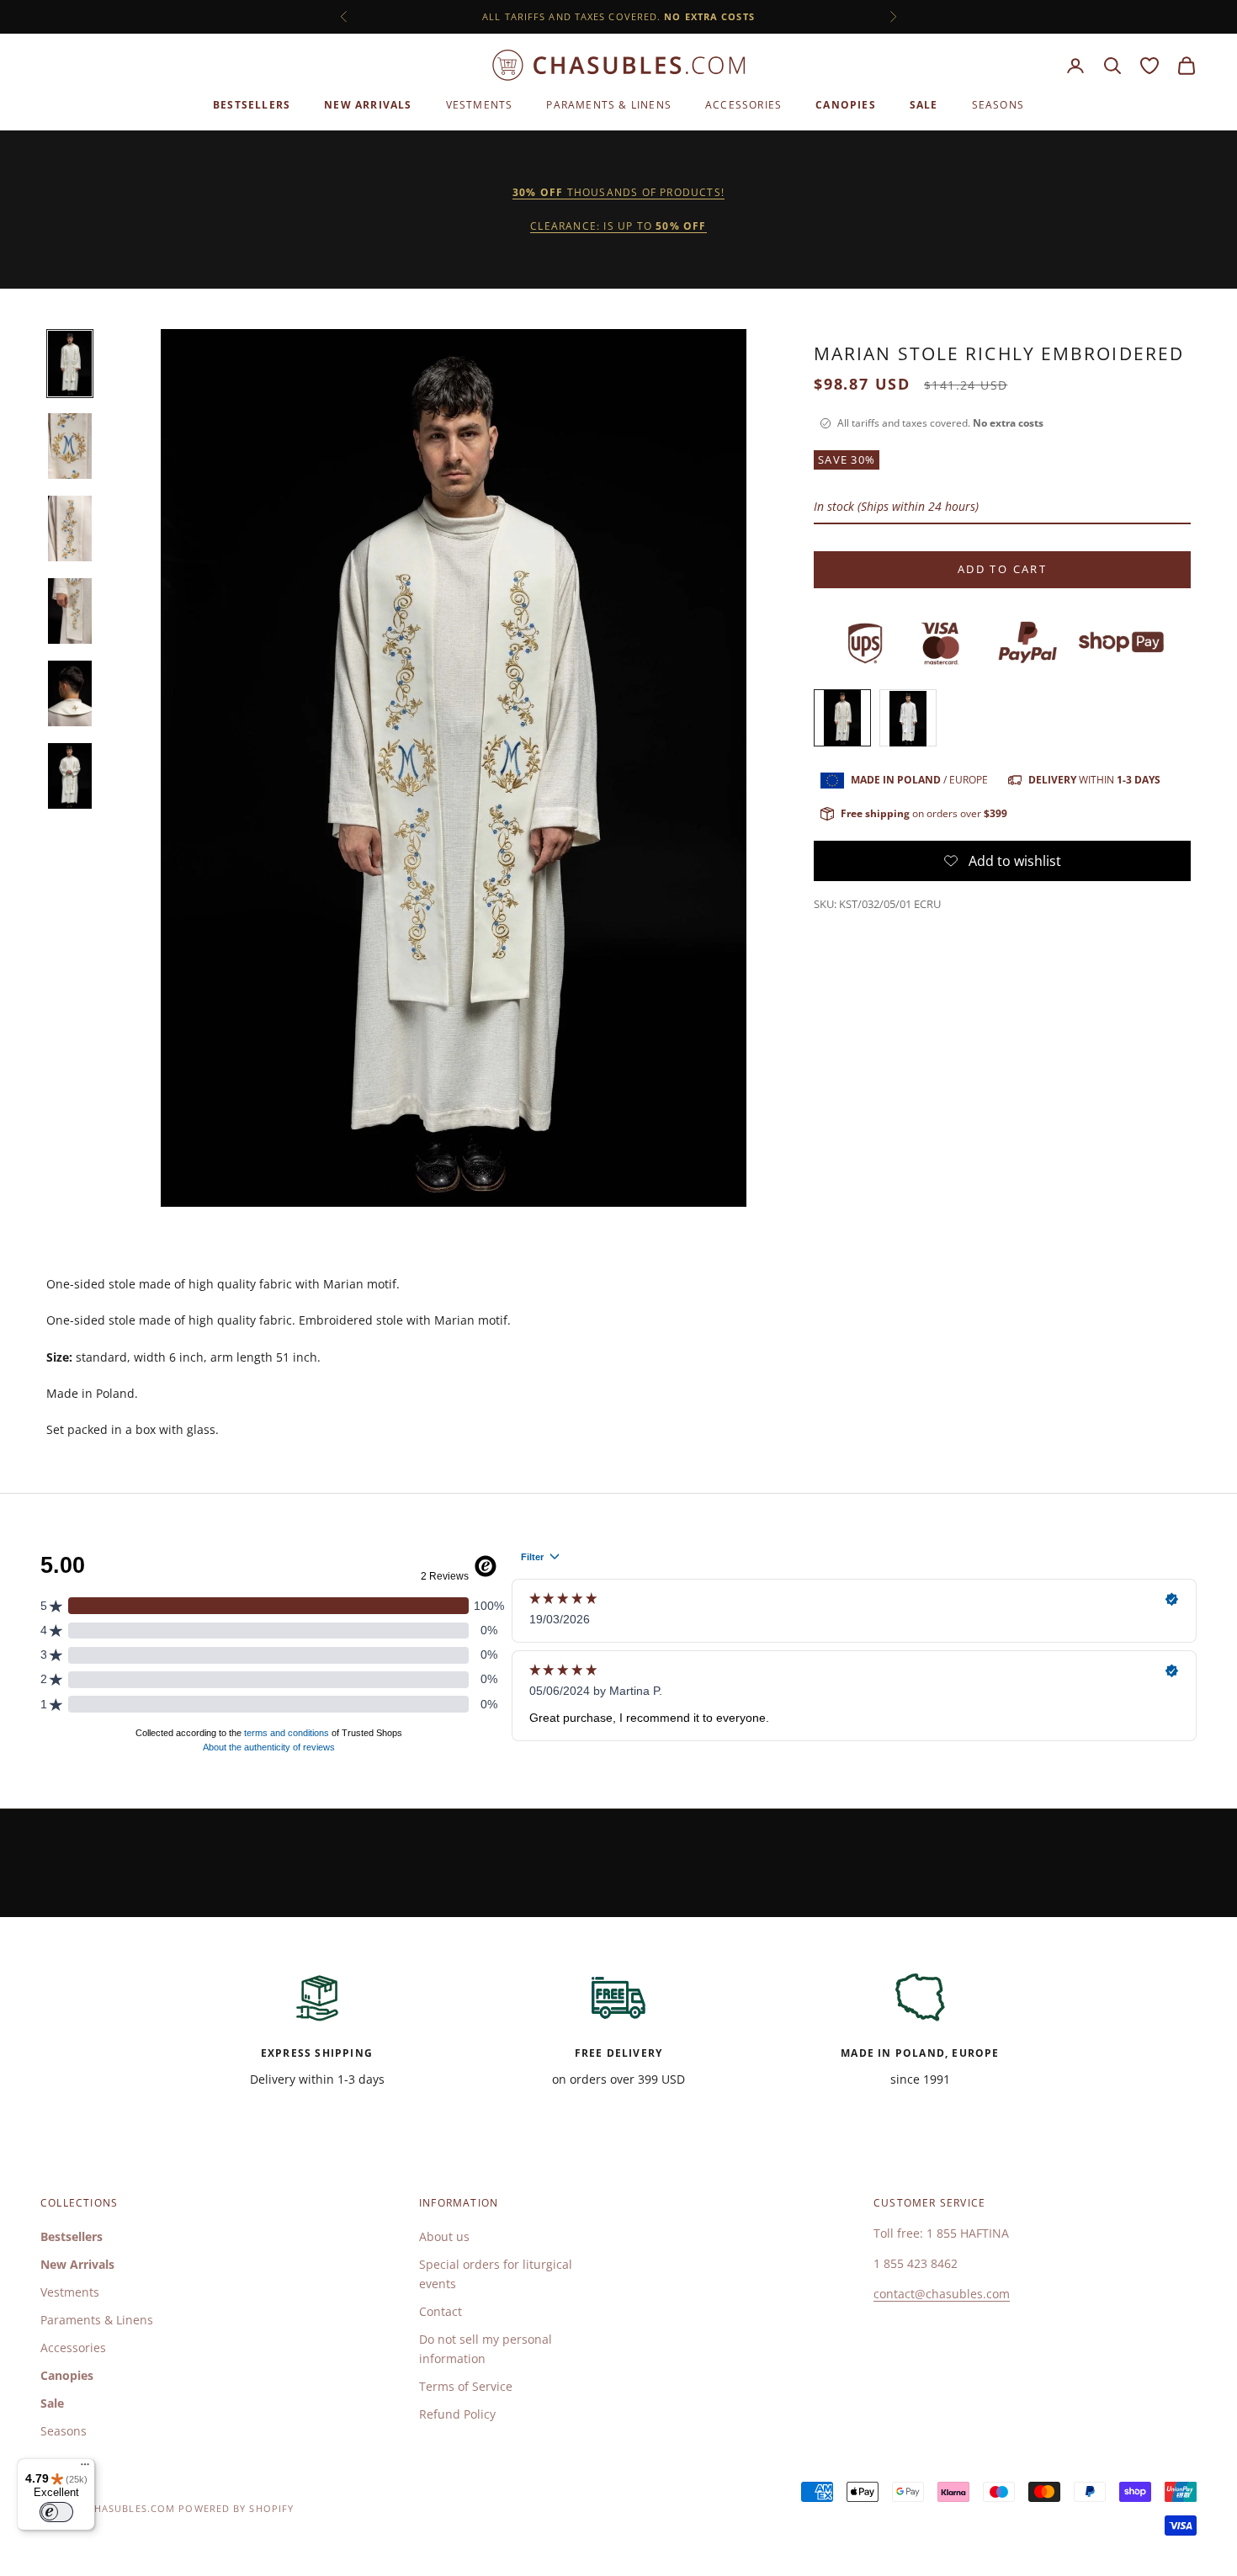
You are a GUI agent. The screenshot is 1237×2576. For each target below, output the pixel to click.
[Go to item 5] (70, 693)
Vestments (480, 105)
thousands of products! (618, 192)
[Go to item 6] (70, 776)
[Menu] (85, 2468)
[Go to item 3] (70, 528)
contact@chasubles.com (942, 2294)
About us (444, 2236)
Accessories (743, 105)
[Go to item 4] (70, 611)
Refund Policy (457, 2414)
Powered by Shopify (236, 2508)
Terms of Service (466, 2386)
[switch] (56, 2512)
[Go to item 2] (70, 446)
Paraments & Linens (609, 105)
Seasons (998, 105)
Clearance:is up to (618, 226)
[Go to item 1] (70, 364)
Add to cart (1002, 570)
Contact (441, 2311)
